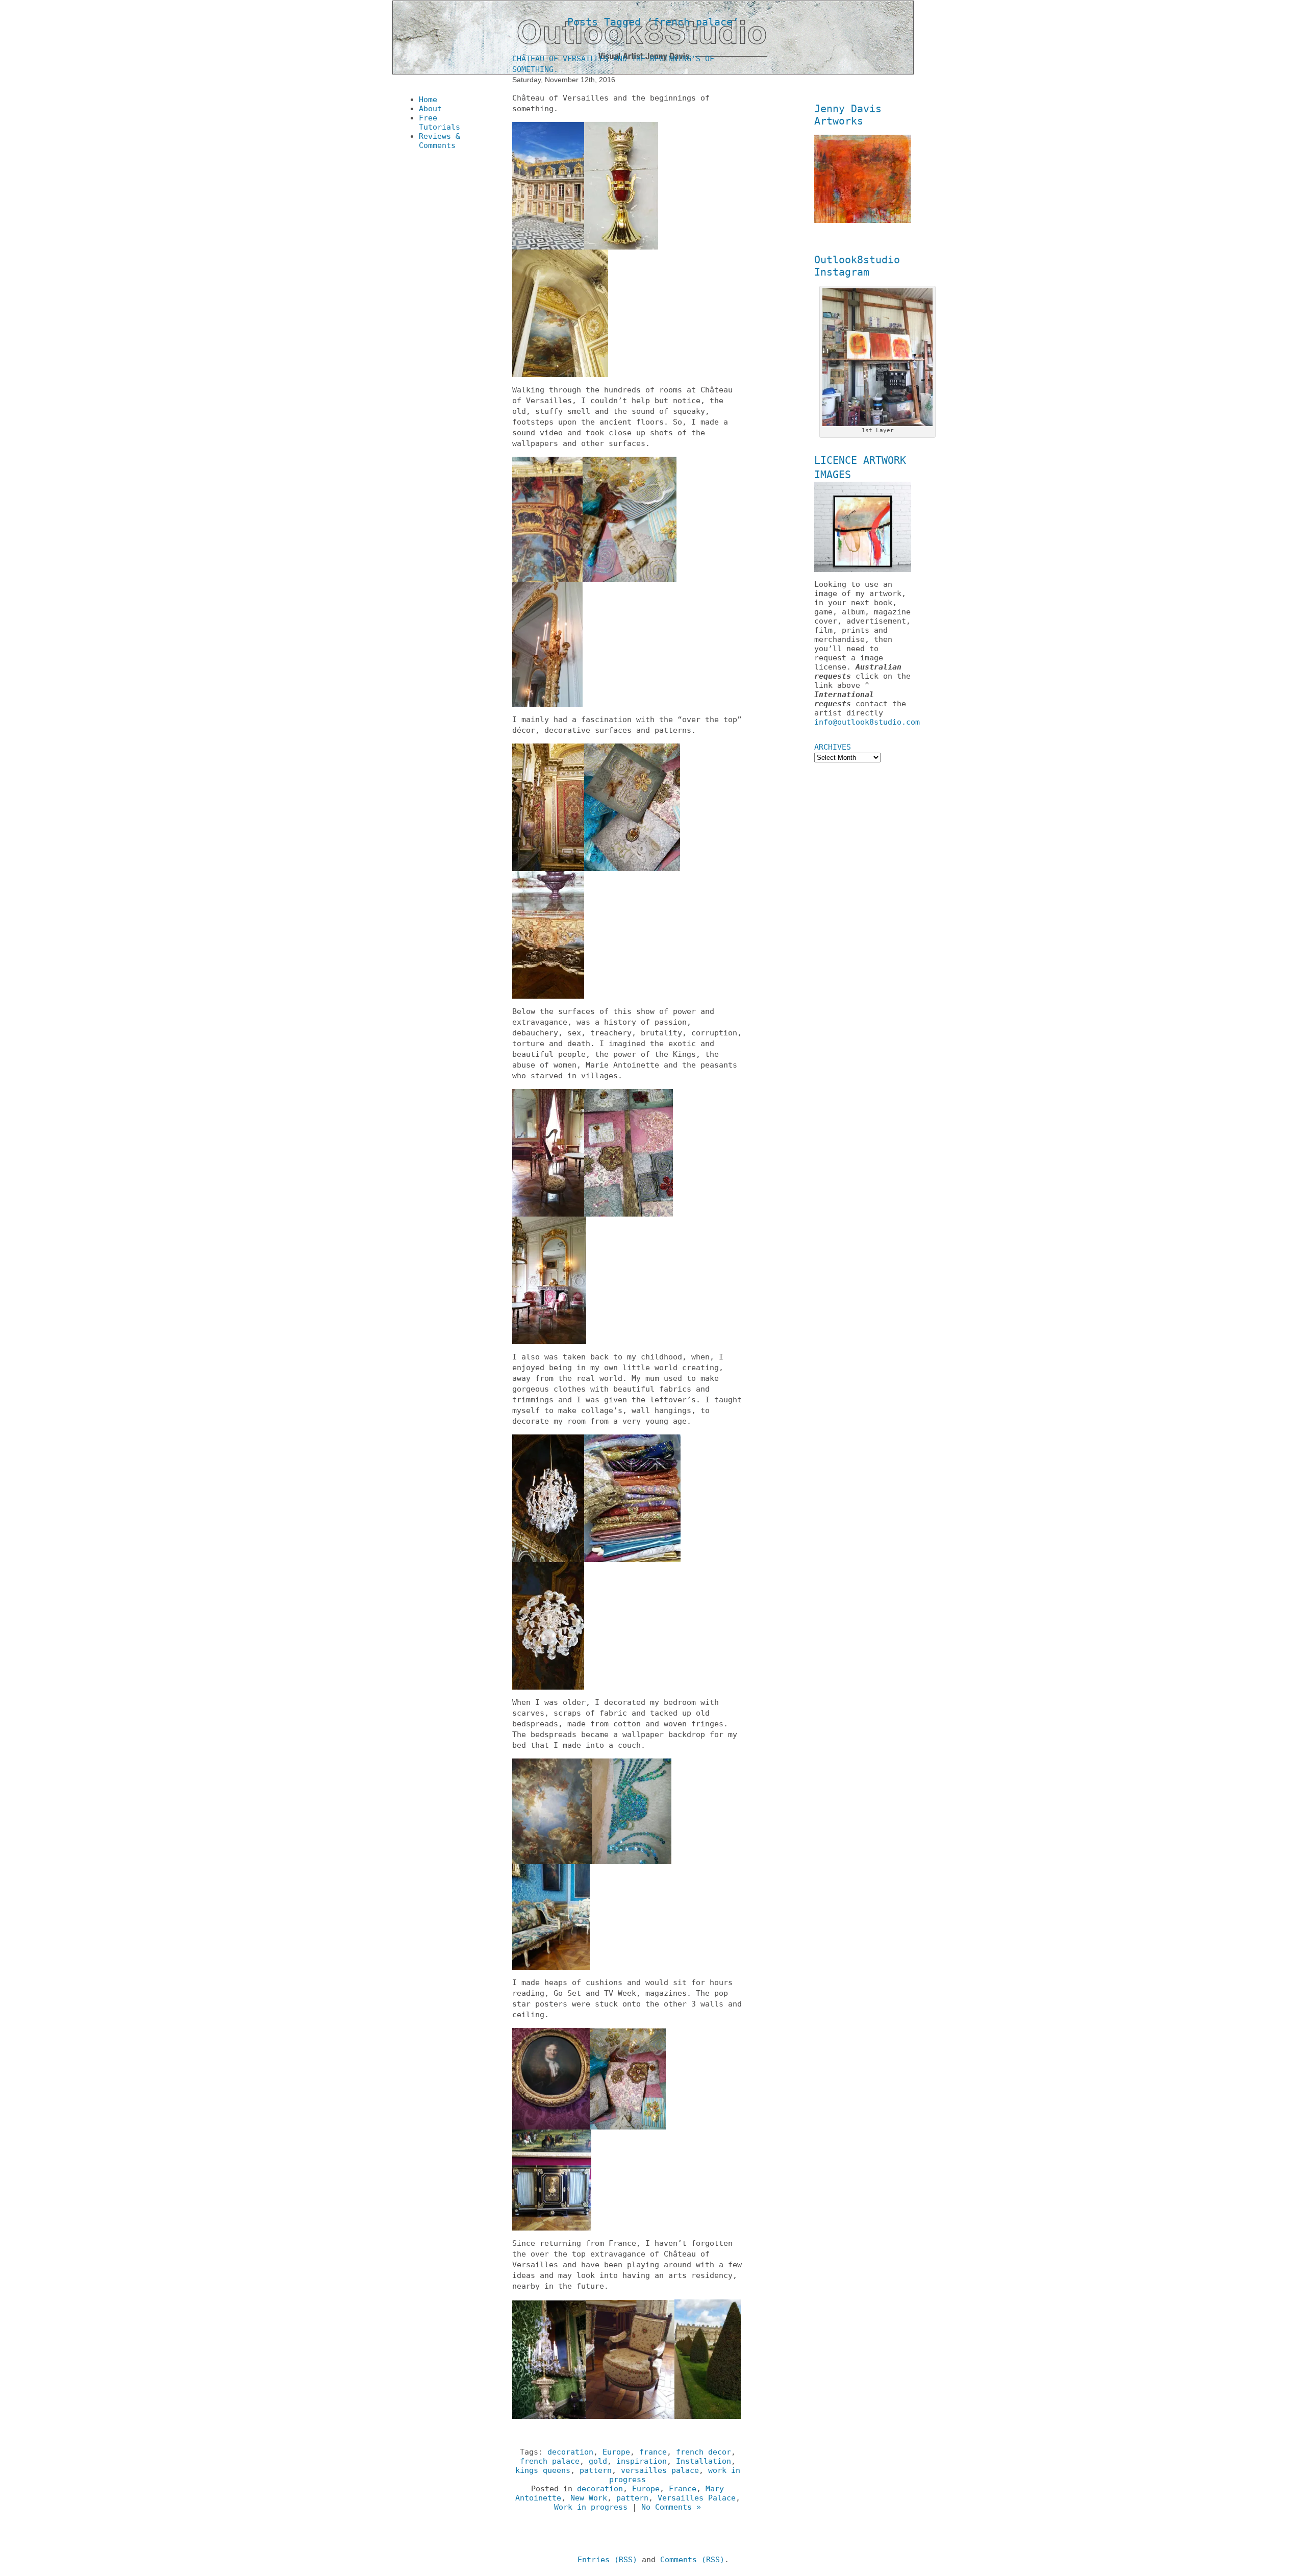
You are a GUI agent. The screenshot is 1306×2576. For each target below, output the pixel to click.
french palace (550, 2461)
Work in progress (591, 2507)
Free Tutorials (439, 122)
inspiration (642, 2461)
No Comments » (671, 2507)
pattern (596, 2470)
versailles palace (660, 2470)
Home (428, 100)
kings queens (543, 2470)
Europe (616, 2452)
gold (598, 2461)
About (430, 109)
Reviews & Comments (439, 141)
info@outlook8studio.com (867, 722)
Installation (704, 2461)
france (653, 2452)
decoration (570, 2452)
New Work (589, 2498)
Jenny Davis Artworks (848, 115)
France (683, 2489)
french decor (704, 2452)
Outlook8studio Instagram (857, 266)
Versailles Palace (697, 2498)
